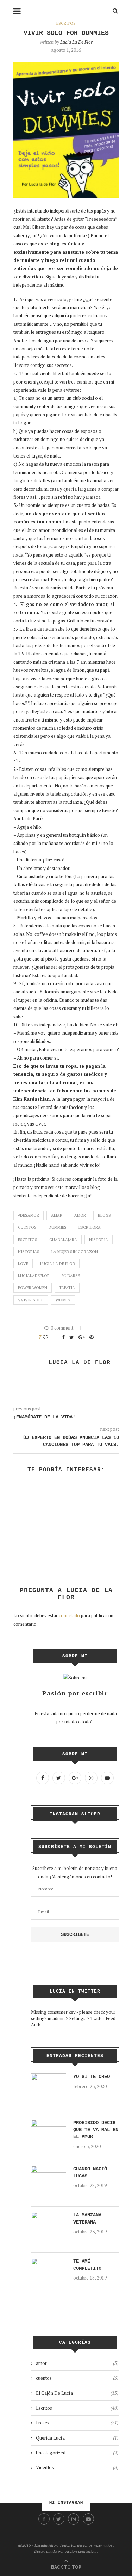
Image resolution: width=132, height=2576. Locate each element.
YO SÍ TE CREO (92, 2077)
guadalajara (63, 1240)
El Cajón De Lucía (77, 2393)
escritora (90, 1227)
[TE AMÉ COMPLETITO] (49, 2262)
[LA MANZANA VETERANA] (49, 2216)
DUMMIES (58, 1227)
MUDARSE (71, 1276)
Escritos (66, 23)
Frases (77, 2423)
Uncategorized (77, 2453)
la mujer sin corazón (75, 1252)
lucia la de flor (58, 1264)
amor (80, 1215)
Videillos (77, 2467)
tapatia (67, 1288)
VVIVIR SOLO (31, 1300)
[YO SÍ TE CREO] (49, 2077)
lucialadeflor (34, 1276)
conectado (69, 1615)
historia (99, 1240)
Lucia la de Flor (76, 42)
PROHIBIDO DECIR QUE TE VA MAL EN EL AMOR (96, 2130)
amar (57, 1215)
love (23, 1264)
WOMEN (63, 1300)
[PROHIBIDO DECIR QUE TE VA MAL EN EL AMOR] (49, 2123)
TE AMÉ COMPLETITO (87, 2265)
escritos (28, 1240)
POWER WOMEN (33, 1288)
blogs (104, 1215)
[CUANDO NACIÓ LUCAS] (49, 2170)
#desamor (29, 1215)
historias (29, 1252)
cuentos (27, 1227)
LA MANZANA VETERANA (87, 2219)
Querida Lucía (77, 2438)
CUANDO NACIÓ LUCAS (90, 2172)
